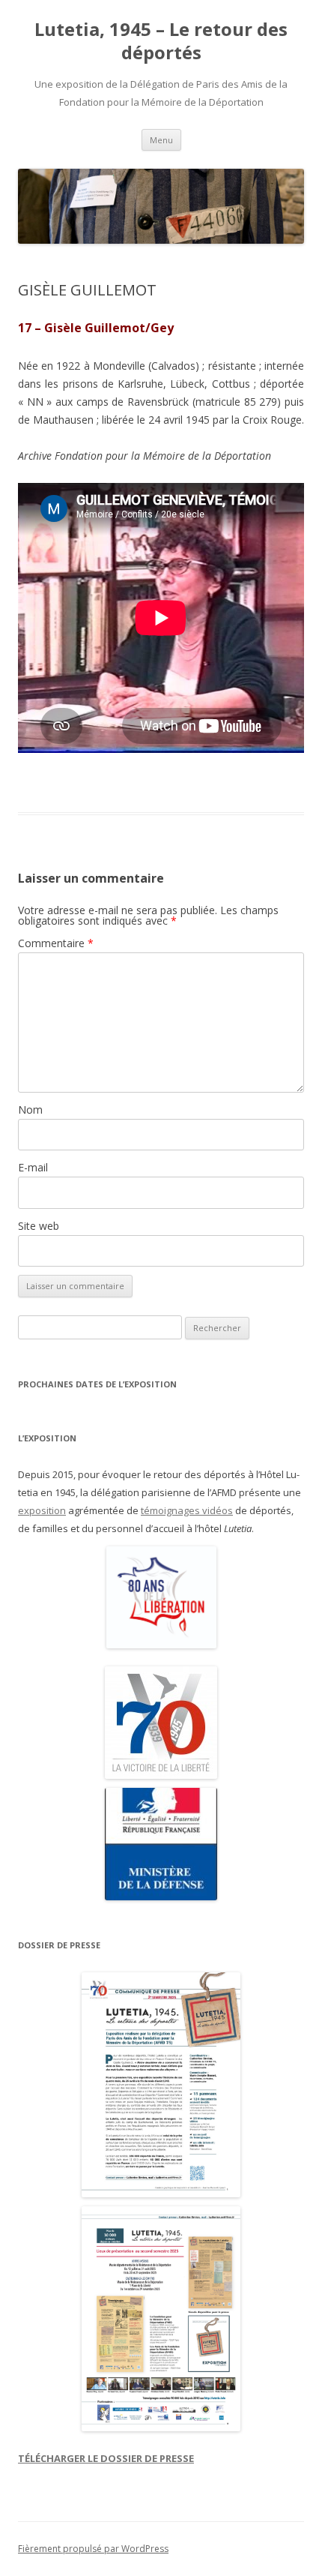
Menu (161, 140)
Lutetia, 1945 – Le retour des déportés (161, 41)
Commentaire (56, 943)
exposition (42, 1510)
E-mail (33, 1167)
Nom (30, 1110)
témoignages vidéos (187, 1510)
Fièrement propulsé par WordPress (93, 2549)
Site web (39, 1226)
